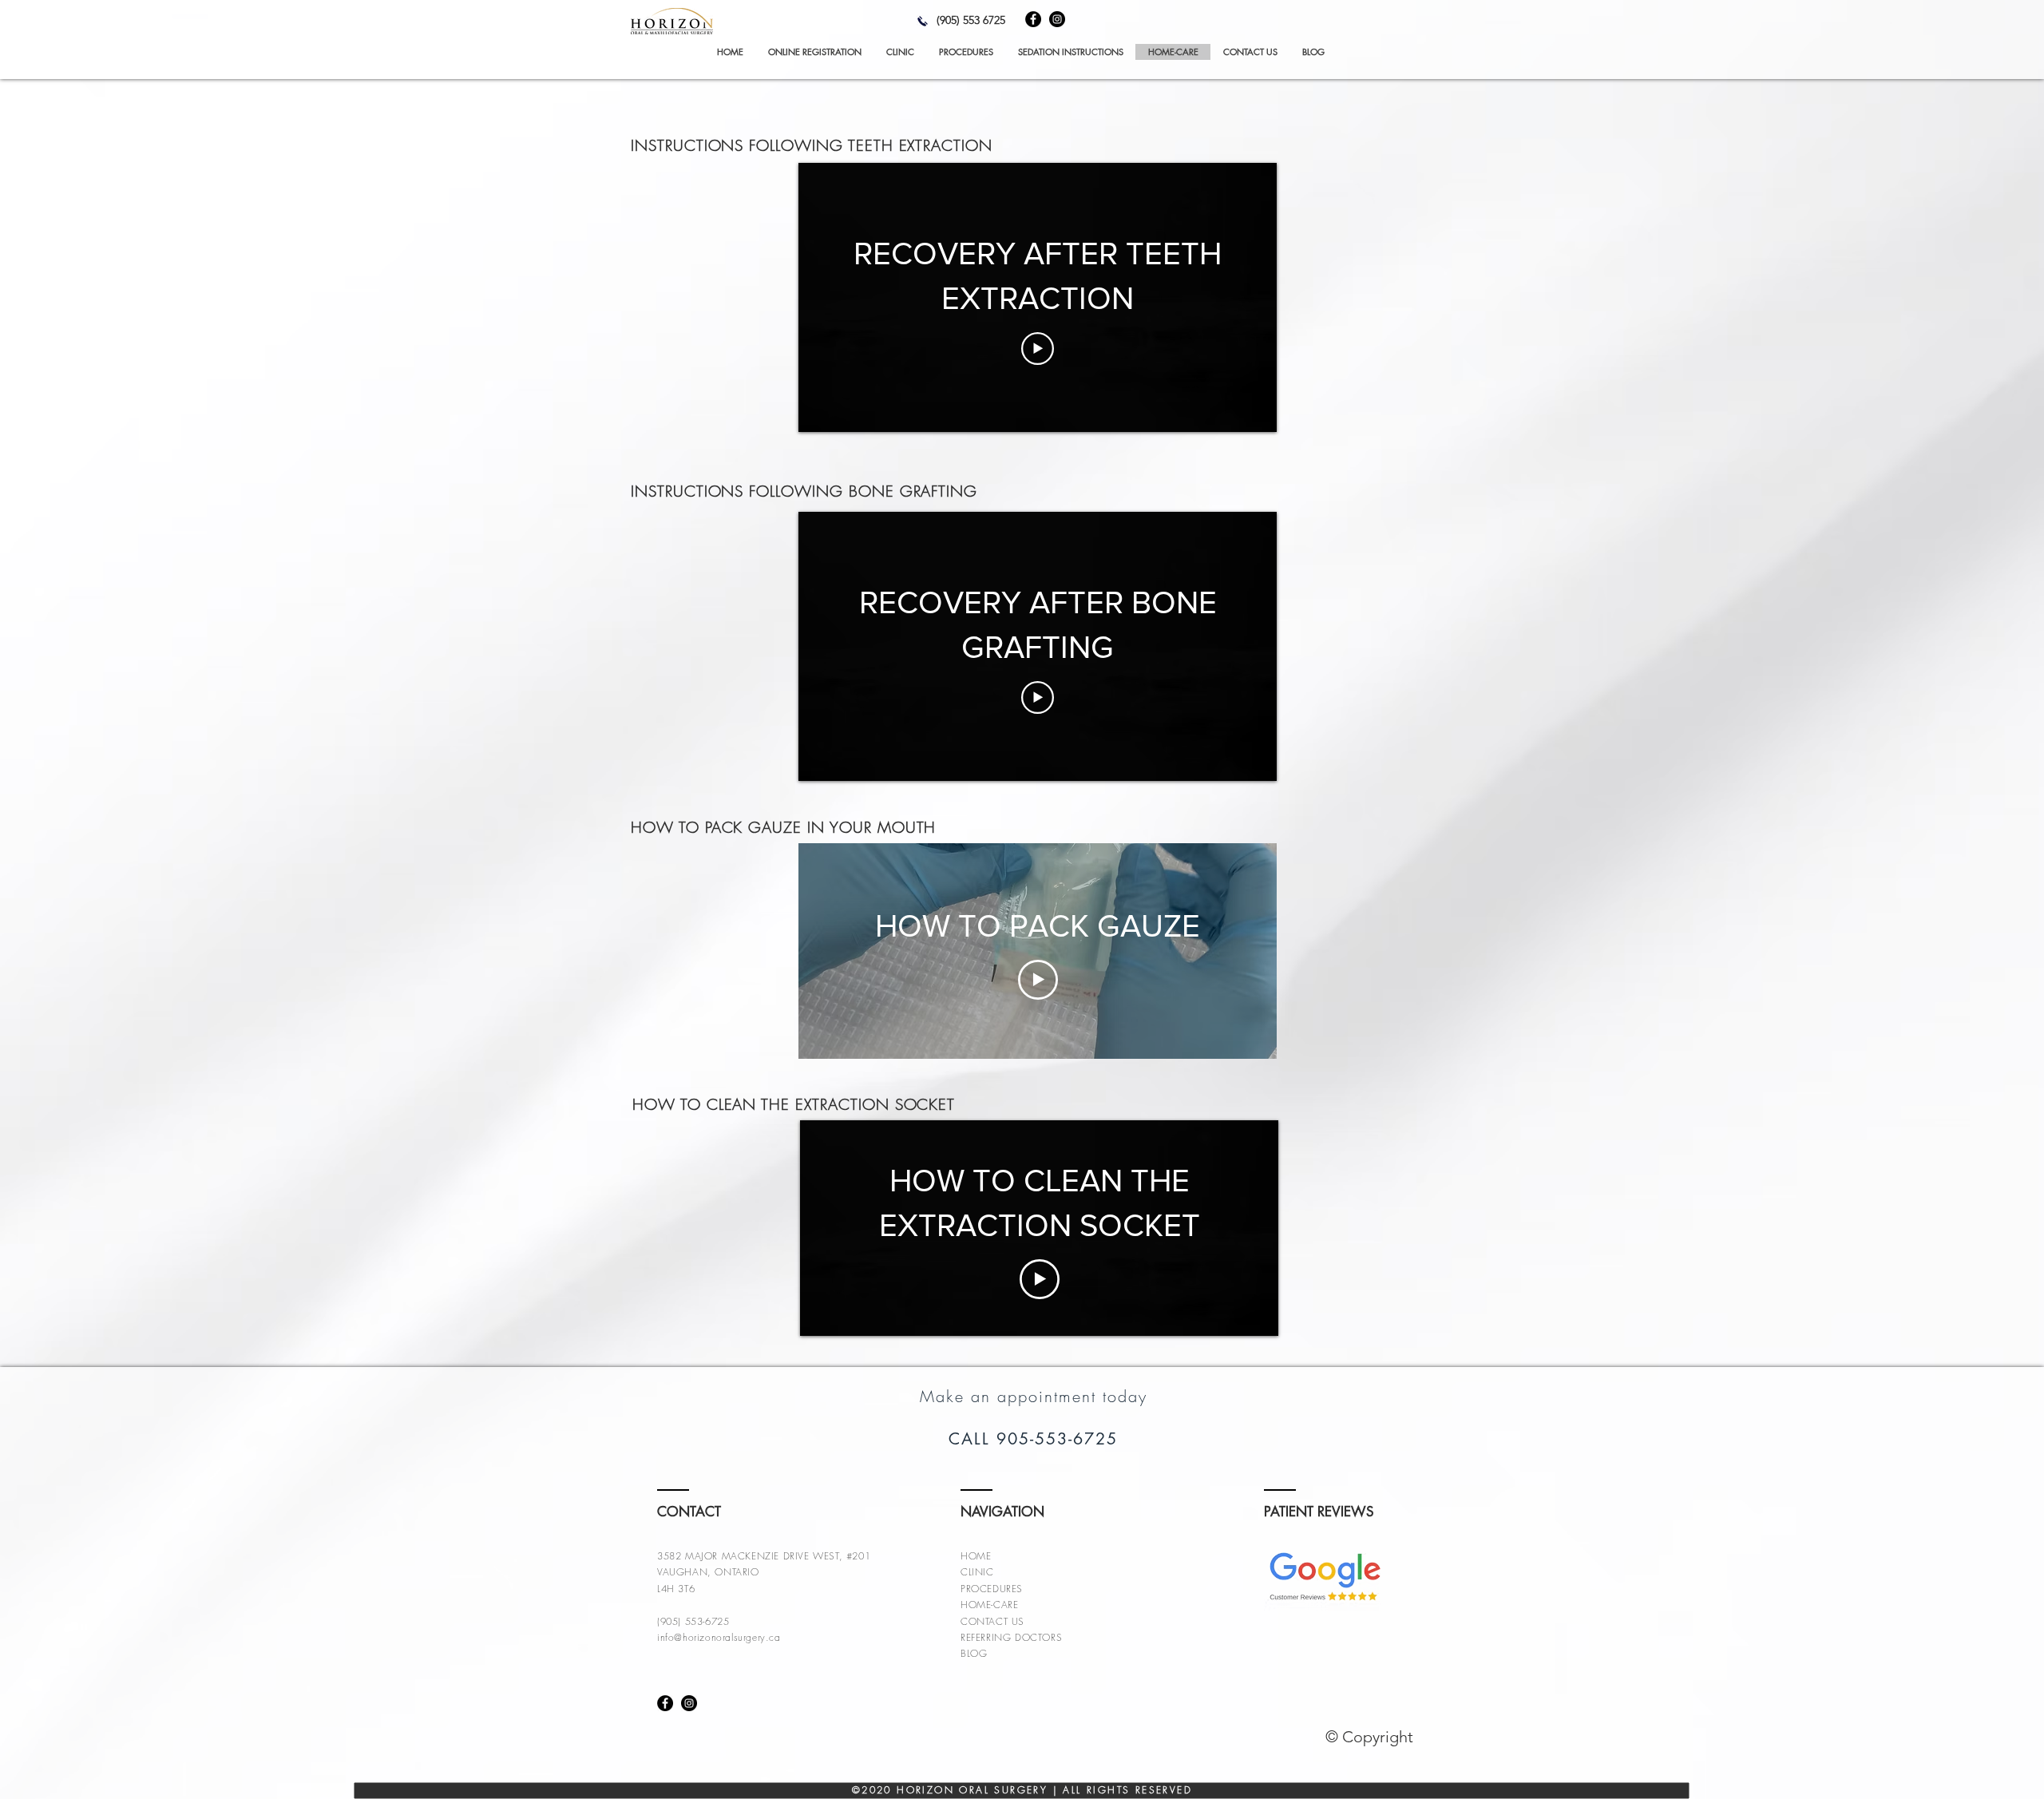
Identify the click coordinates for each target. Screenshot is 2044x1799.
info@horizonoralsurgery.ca (719, 1637)
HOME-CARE (989, 1605)
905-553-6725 (1057, 1439)
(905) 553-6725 (693, 1621)
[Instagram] (1057, 19)
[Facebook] (1033, 19)
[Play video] (1038, 349)
